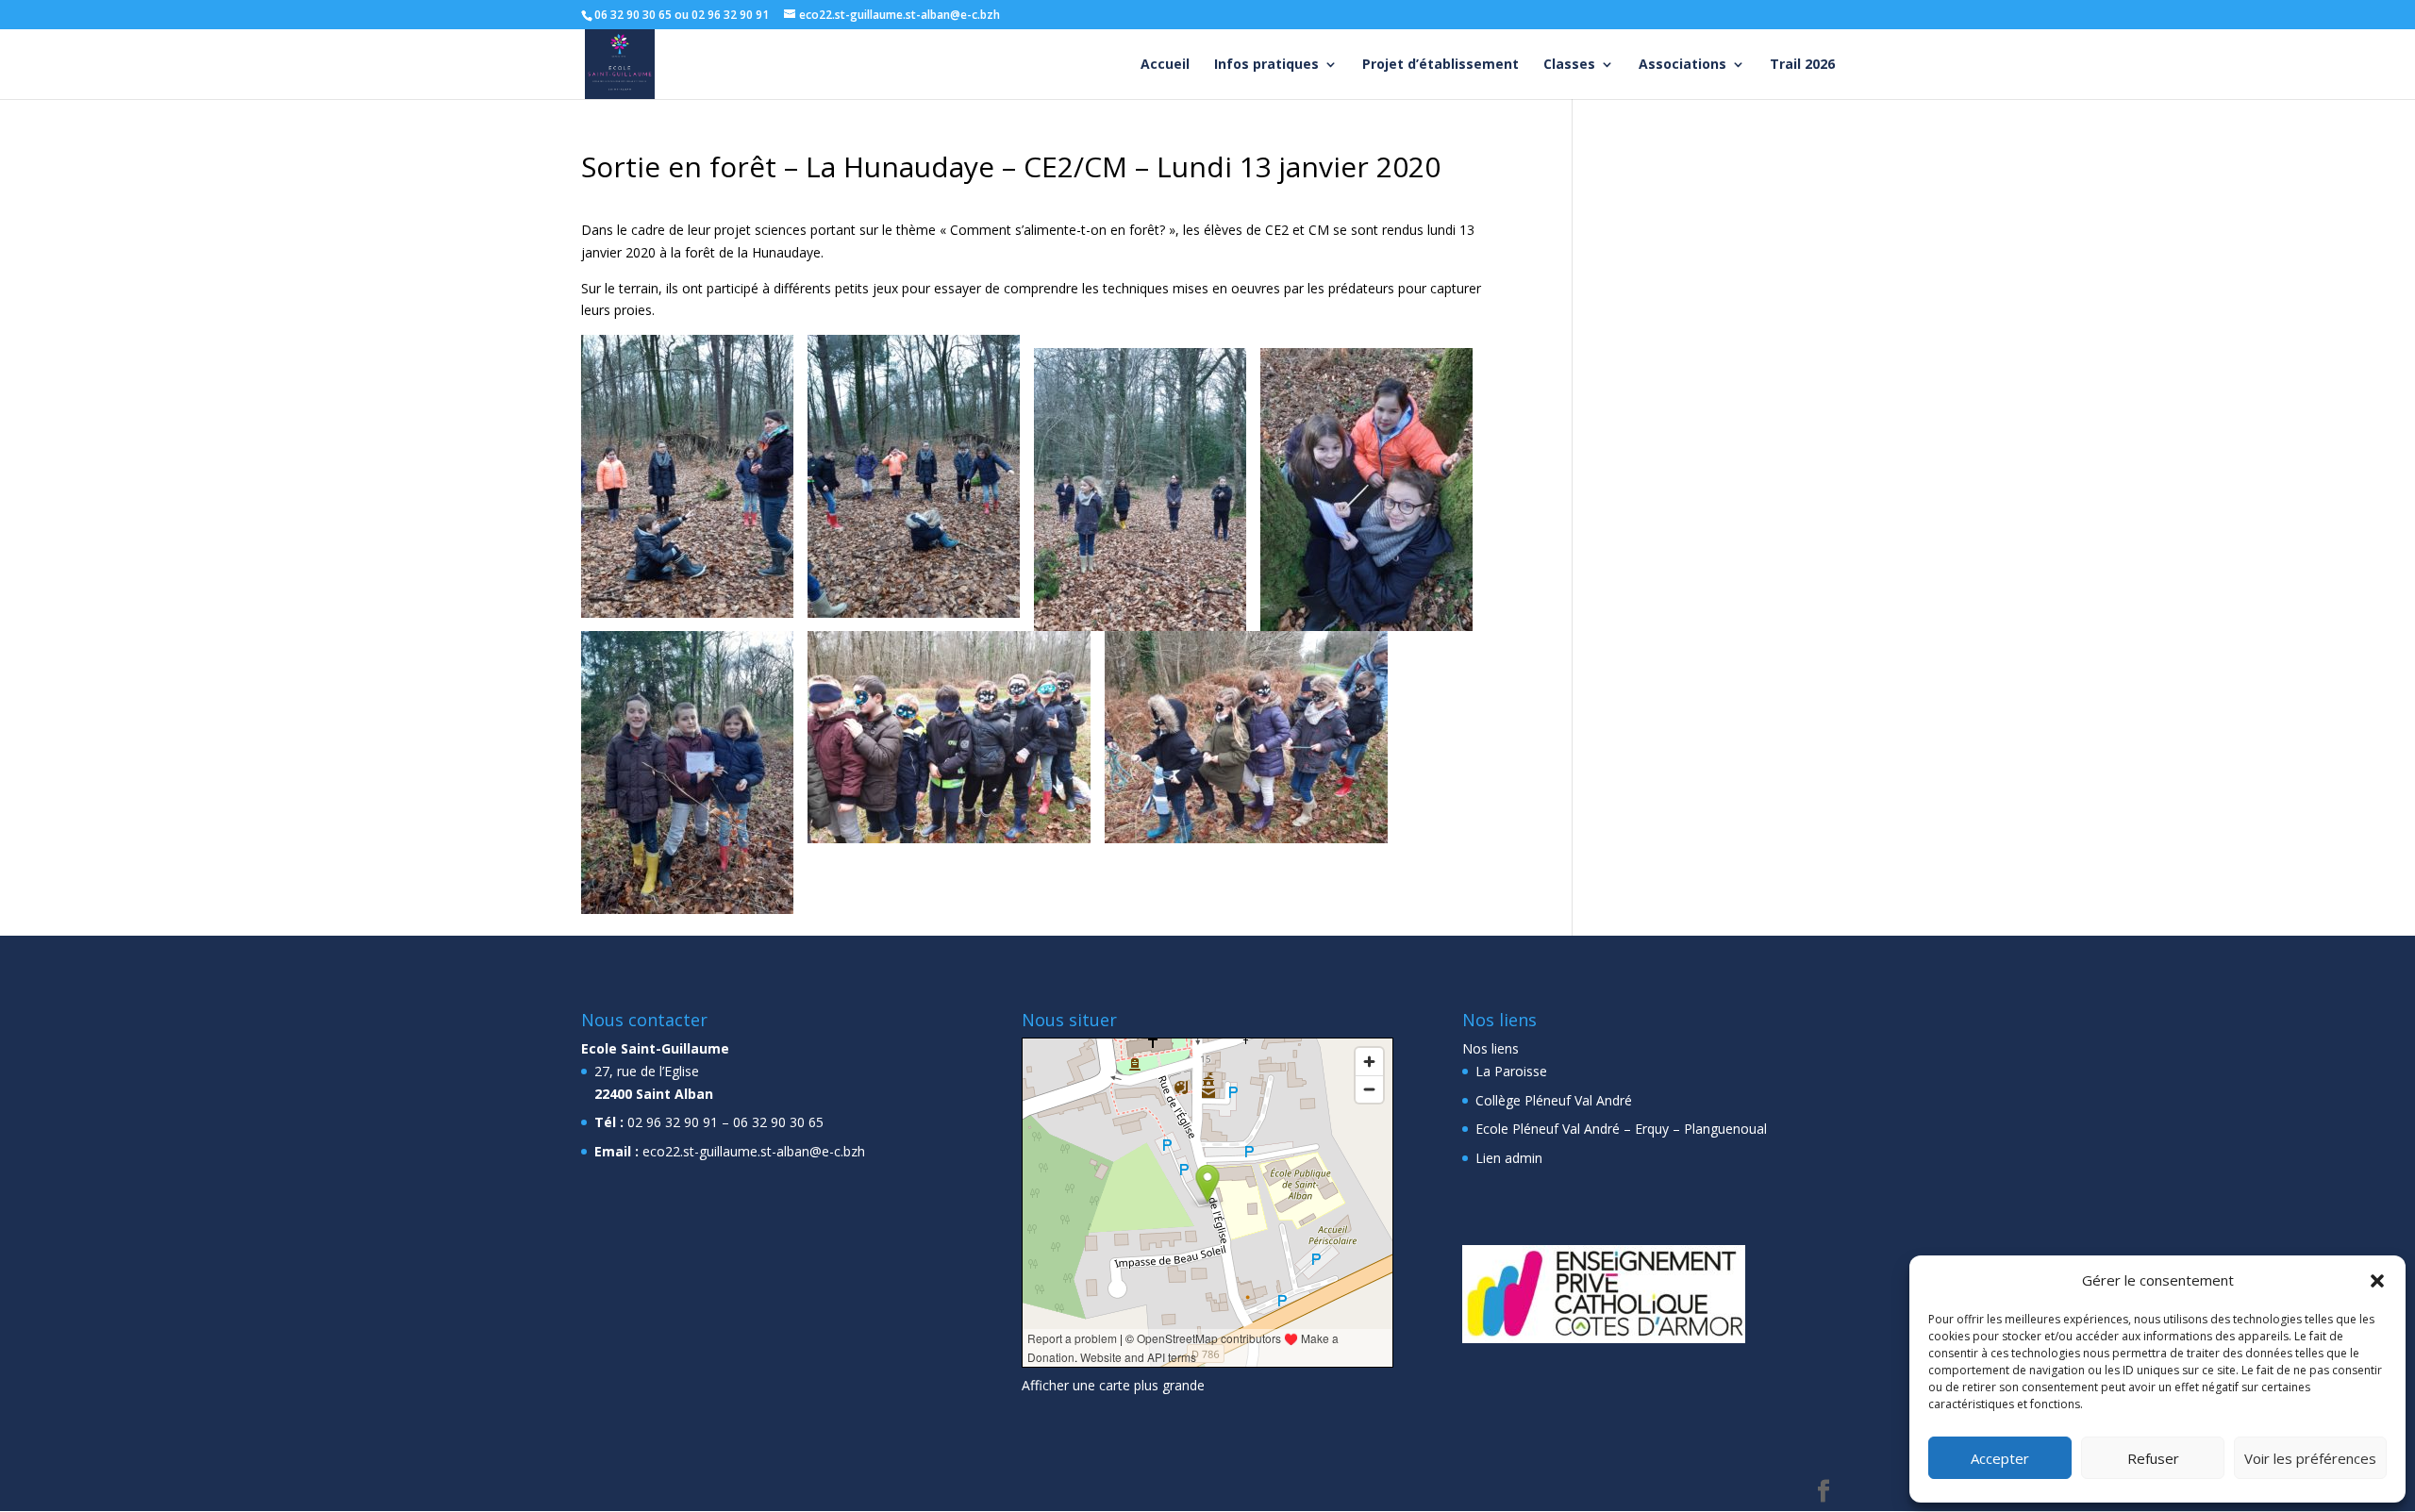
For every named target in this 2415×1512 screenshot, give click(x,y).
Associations (1682, 65)
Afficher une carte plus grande (1113, 1385)
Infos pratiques (1266, 65)
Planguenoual (1725, 1129)
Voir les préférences (2310, 1458)
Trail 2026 (1802, 65)
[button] (2377, 1281)
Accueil (1165, 65)
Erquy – (1657, 1129)
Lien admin (1509, 1158)
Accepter (2000, 1458)
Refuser (2153, 1458)
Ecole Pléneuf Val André (1548, 1129)
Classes (1569, 65)
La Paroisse (1511, 1071)
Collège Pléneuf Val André (1554, 1100)
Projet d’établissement (1441, 65)
